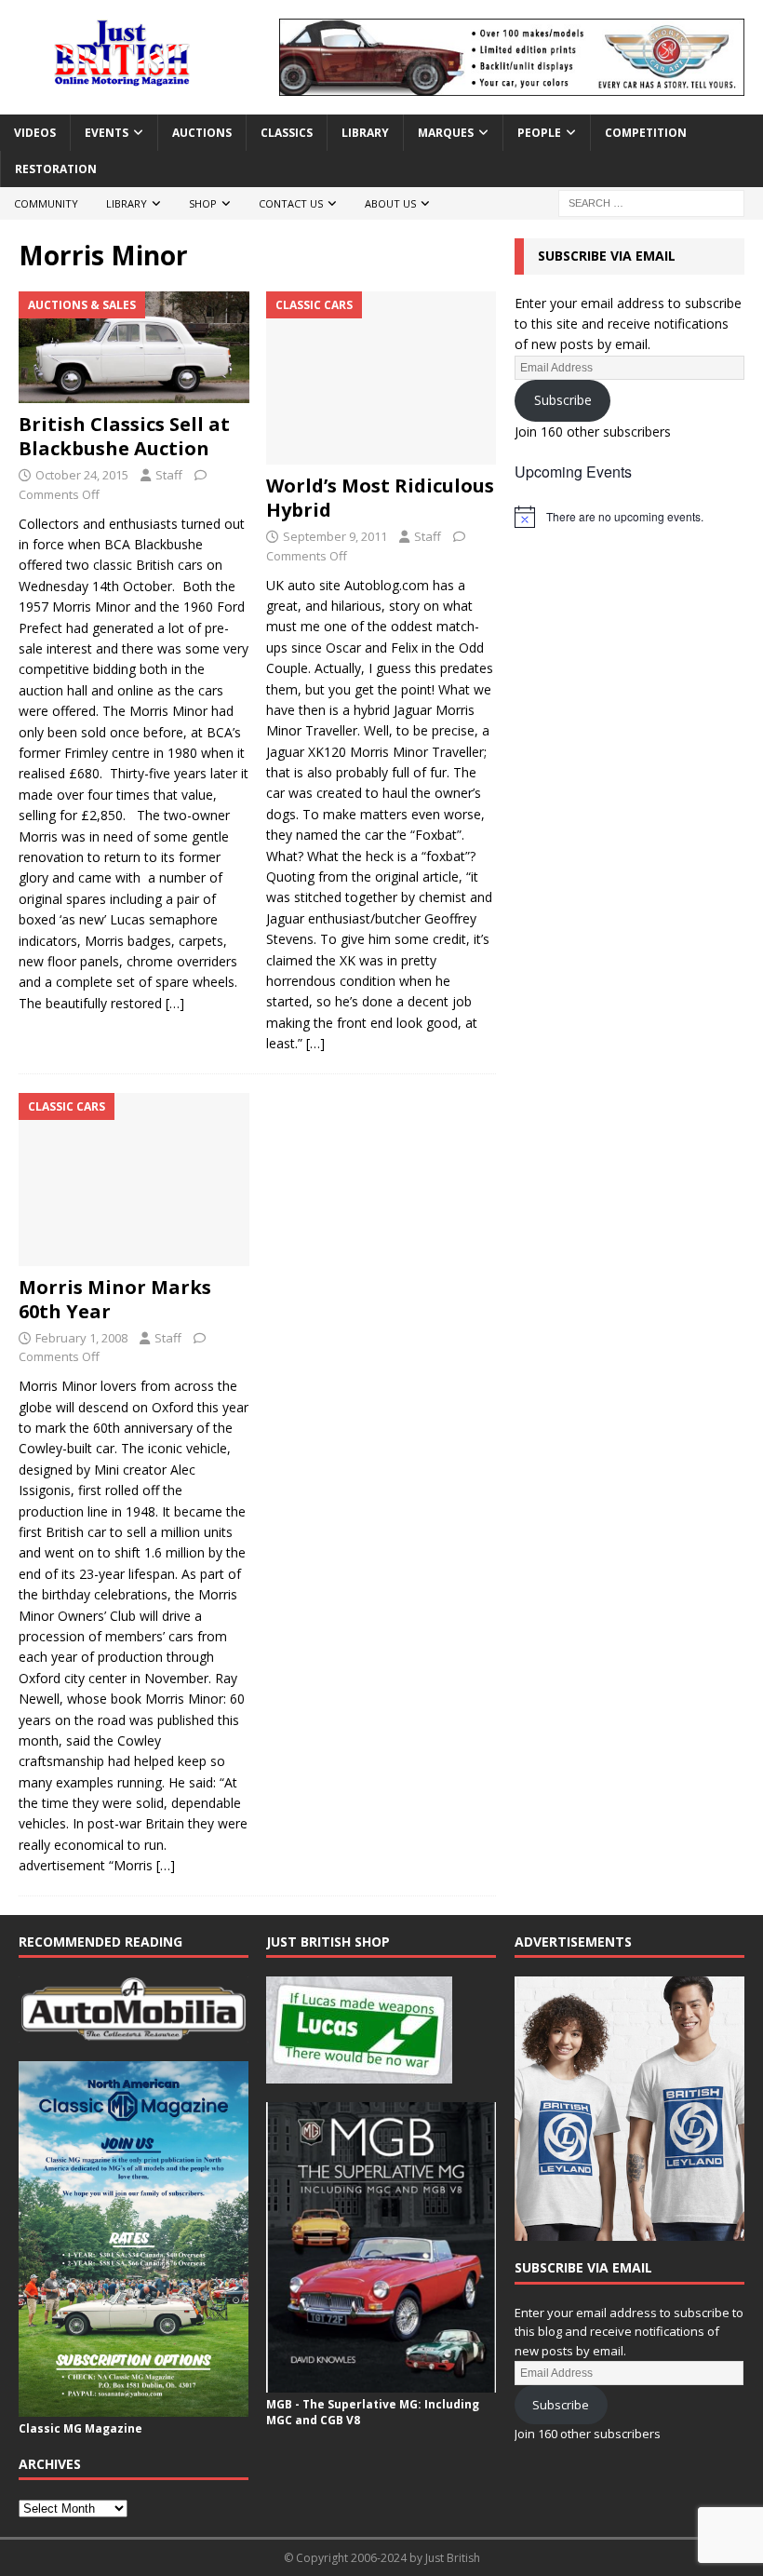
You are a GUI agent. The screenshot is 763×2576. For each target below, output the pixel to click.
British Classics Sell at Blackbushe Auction (124, 436)
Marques (446, 133)
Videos (35, 133)
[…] (175, 1003)
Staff (169, 475)
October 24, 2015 (82, 475)
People (539, 133)
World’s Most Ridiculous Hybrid (380, 498)
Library (365, 133)
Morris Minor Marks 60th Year (115, 1299)
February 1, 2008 (81, 1338)
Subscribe (563, 400)
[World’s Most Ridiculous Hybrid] (381, 378)
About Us (390, 203)
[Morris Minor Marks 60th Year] (134, 1180)
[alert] (629, 517)
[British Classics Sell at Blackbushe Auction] (134, 347)
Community (46, 203)
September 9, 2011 (335, 536)
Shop (203, 203)
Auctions (202, 133)
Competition (646, 133)
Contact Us (291, 203)
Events (107, 133)
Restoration (56, 169)
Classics (287, 133)
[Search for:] (651, 202)
